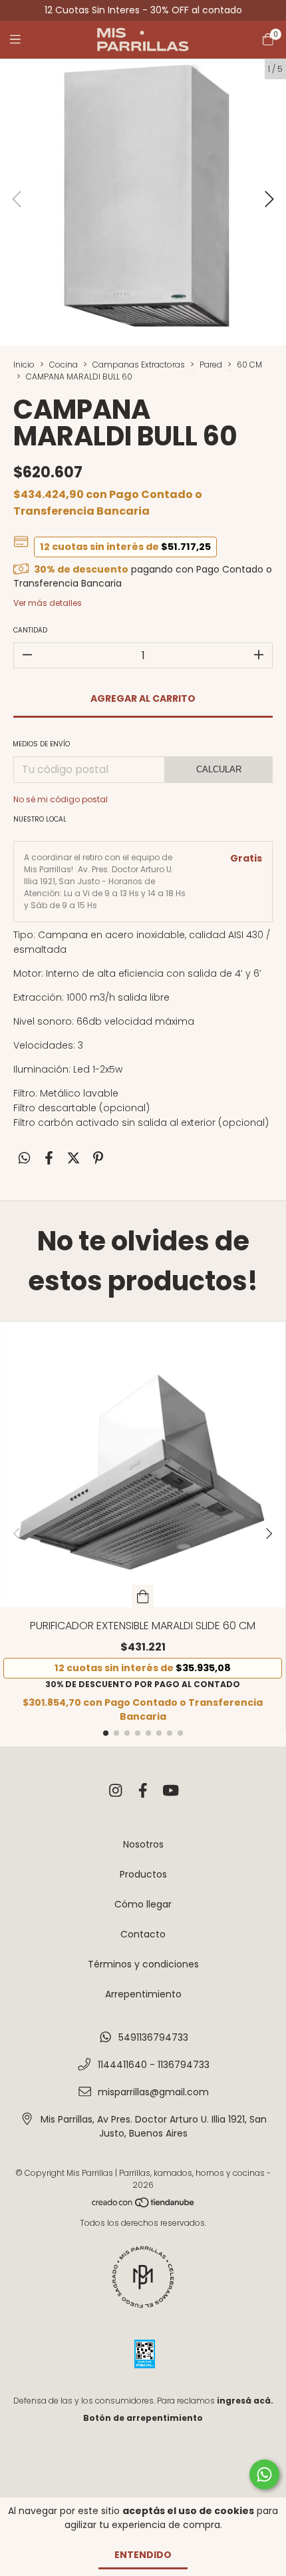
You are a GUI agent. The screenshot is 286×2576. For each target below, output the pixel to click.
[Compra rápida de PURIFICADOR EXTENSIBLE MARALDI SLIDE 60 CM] (143, 1596)
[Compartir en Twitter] (73, 1159)
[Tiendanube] (144, 2205)
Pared (211, 365)
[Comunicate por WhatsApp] (264, 2474)
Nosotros (143, 1844)
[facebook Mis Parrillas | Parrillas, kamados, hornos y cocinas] (143, 1791)
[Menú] (23, 40)
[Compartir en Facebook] (49, 1159)
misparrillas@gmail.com (153, 2092)
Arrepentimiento (143, 1994)
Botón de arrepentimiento (143, 2418)
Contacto (143, 1934)
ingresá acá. (245, 2401)
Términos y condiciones (143, 1964)
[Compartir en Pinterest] (98, 1159)
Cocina (64, 365)
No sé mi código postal (61, 799)
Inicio (24, 365)
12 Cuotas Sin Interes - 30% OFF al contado (143, 10)
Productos (143, 1874)
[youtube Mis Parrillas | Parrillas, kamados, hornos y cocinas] (171, 1791)
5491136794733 (153, 2037)
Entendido (143, 2555)
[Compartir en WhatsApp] (24, 1159)
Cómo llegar (143, 1904)
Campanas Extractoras (139, 365)
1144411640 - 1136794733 (154, 2065)
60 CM (249, 365)
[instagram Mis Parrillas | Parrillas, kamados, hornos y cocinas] (116, 1791)
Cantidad (30, 630)
